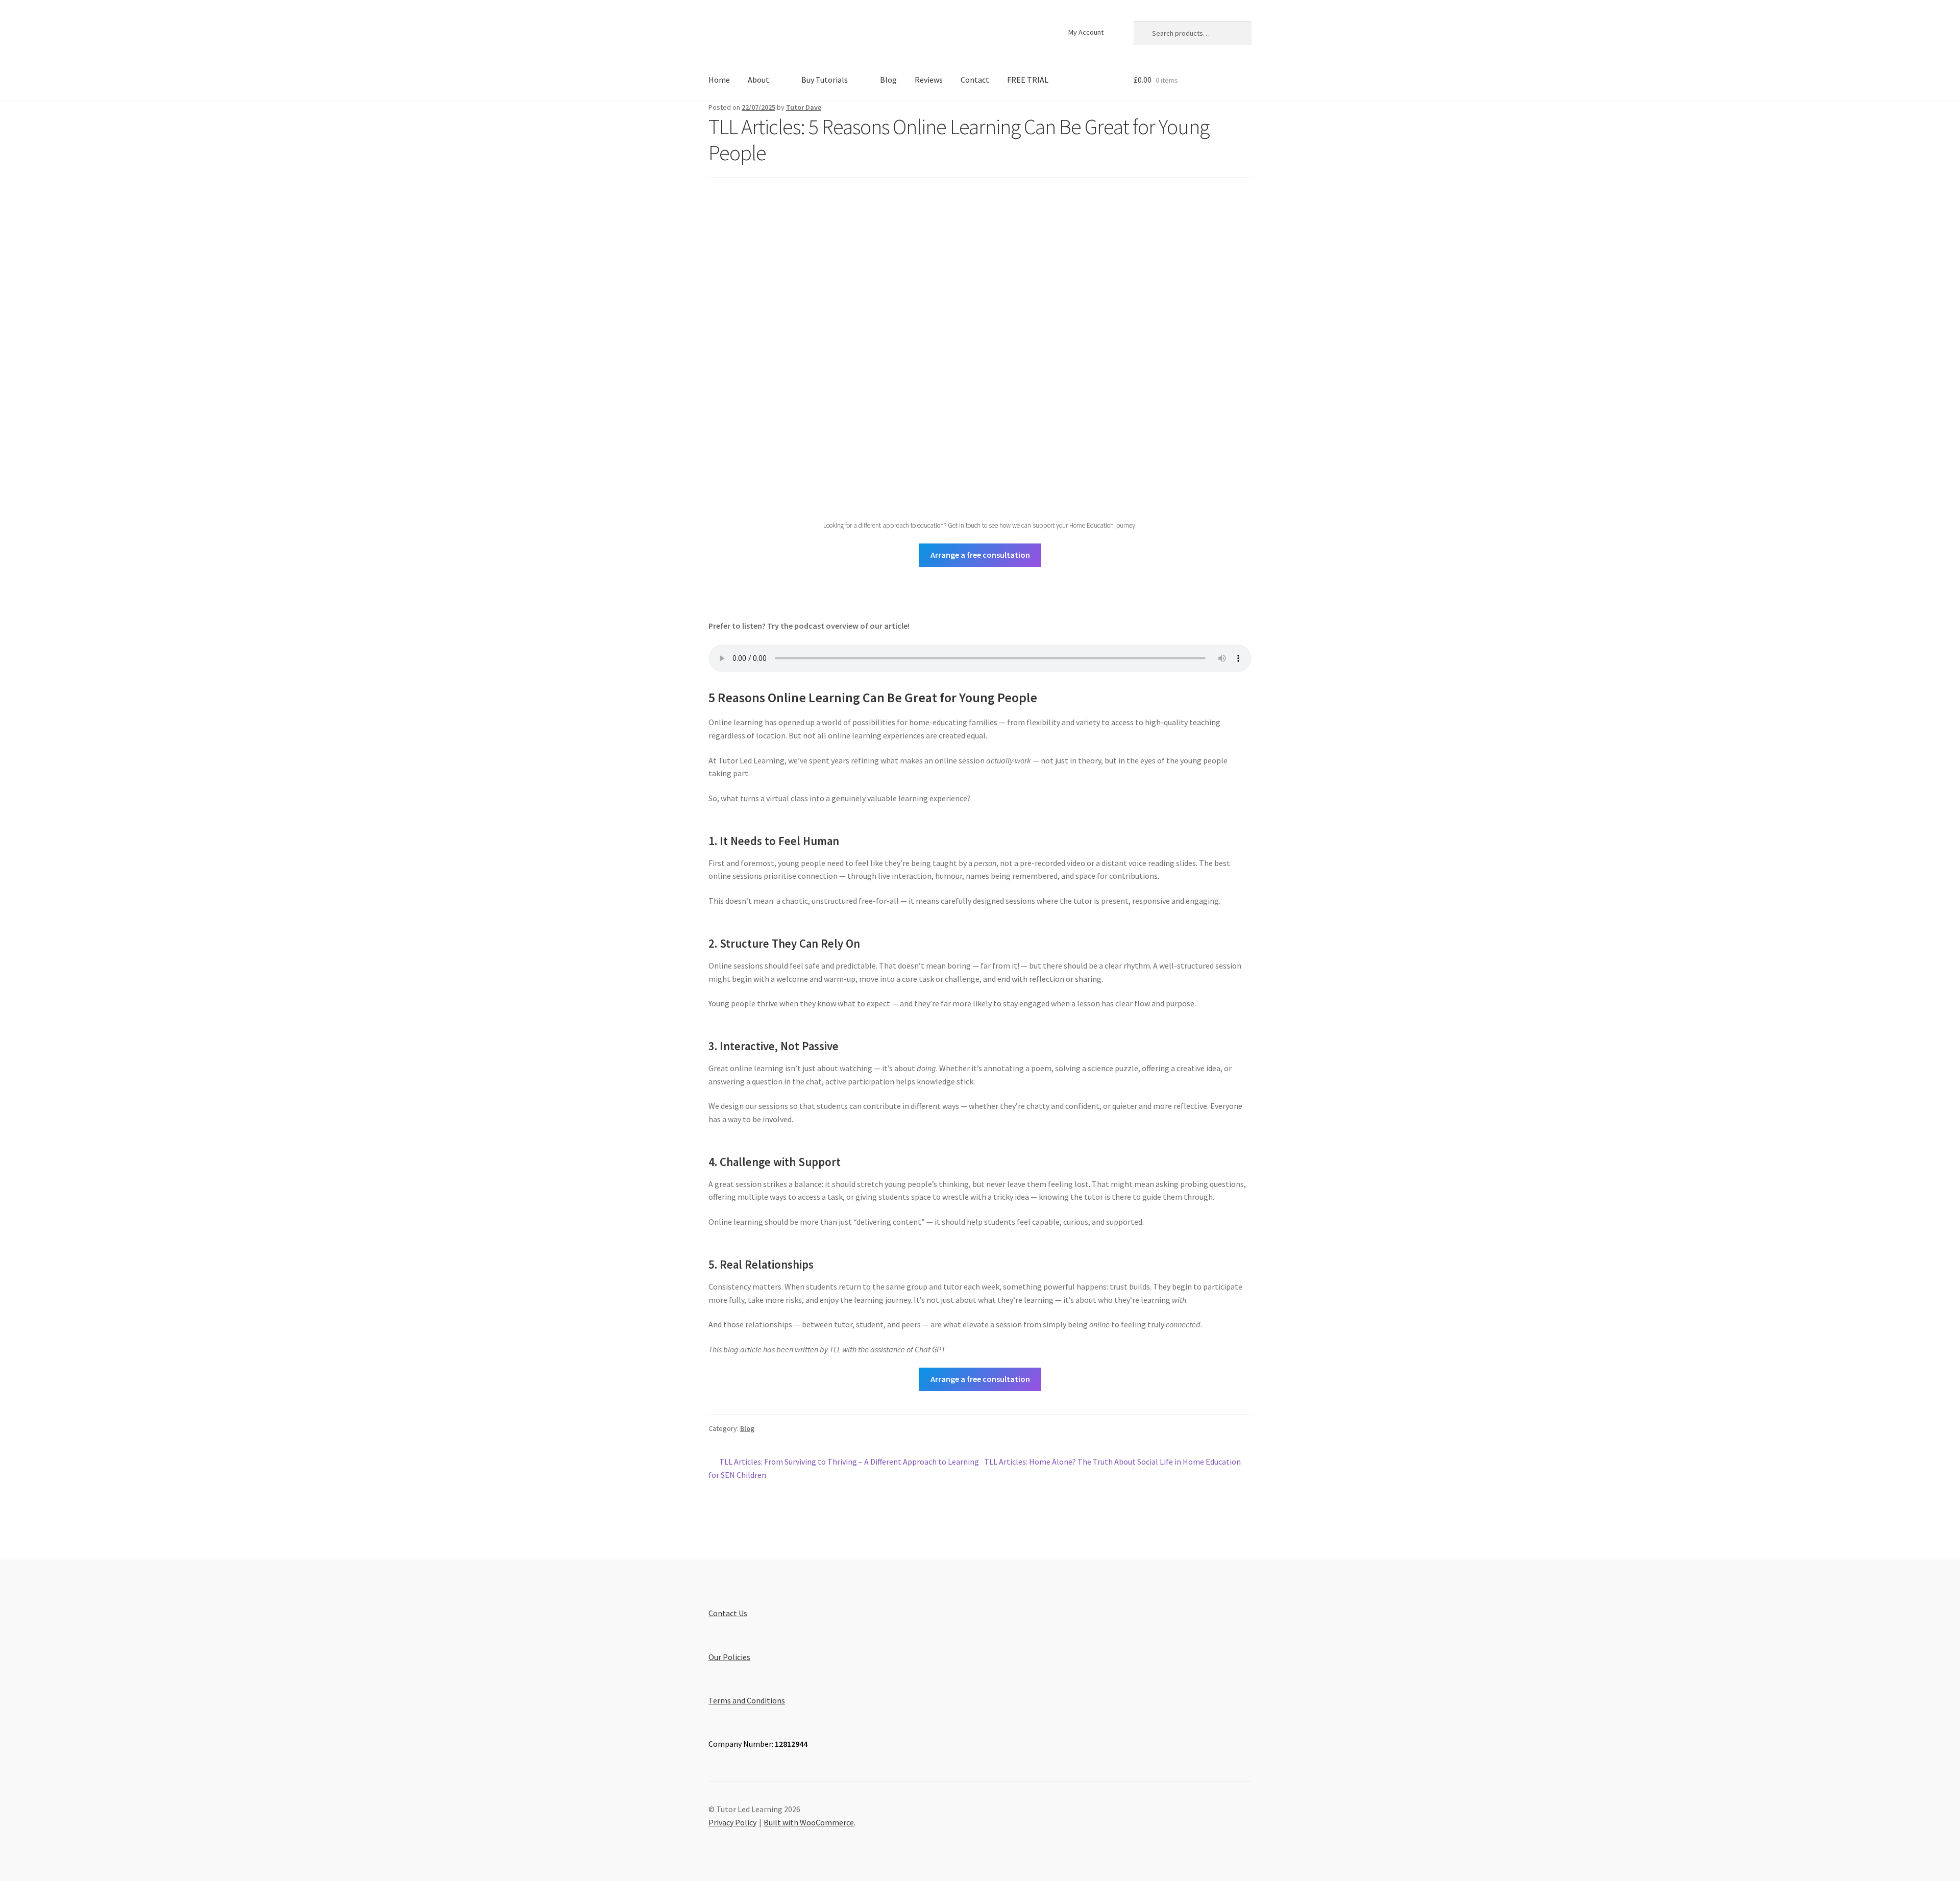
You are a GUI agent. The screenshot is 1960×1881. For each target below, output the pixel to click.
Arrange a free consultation (980, 555)
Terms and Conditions (747, 1700)
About (758, 80)
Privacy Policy (732, 1822)
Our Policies (729, 1657)
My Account (1086, 32)
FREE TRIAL (1028, 80)
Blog (888, 80)
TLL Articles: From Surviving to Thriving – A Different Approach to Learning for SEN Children (844, 1468)
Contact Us (728, 1613)
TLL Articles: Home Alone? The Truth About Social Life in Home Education (1112, 1462)
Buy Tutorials (825, 80)
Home (719, 80)
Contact (975, 80)
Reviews (929, 80)
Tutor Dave (804, 107)
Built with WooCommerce (809, 1822)
